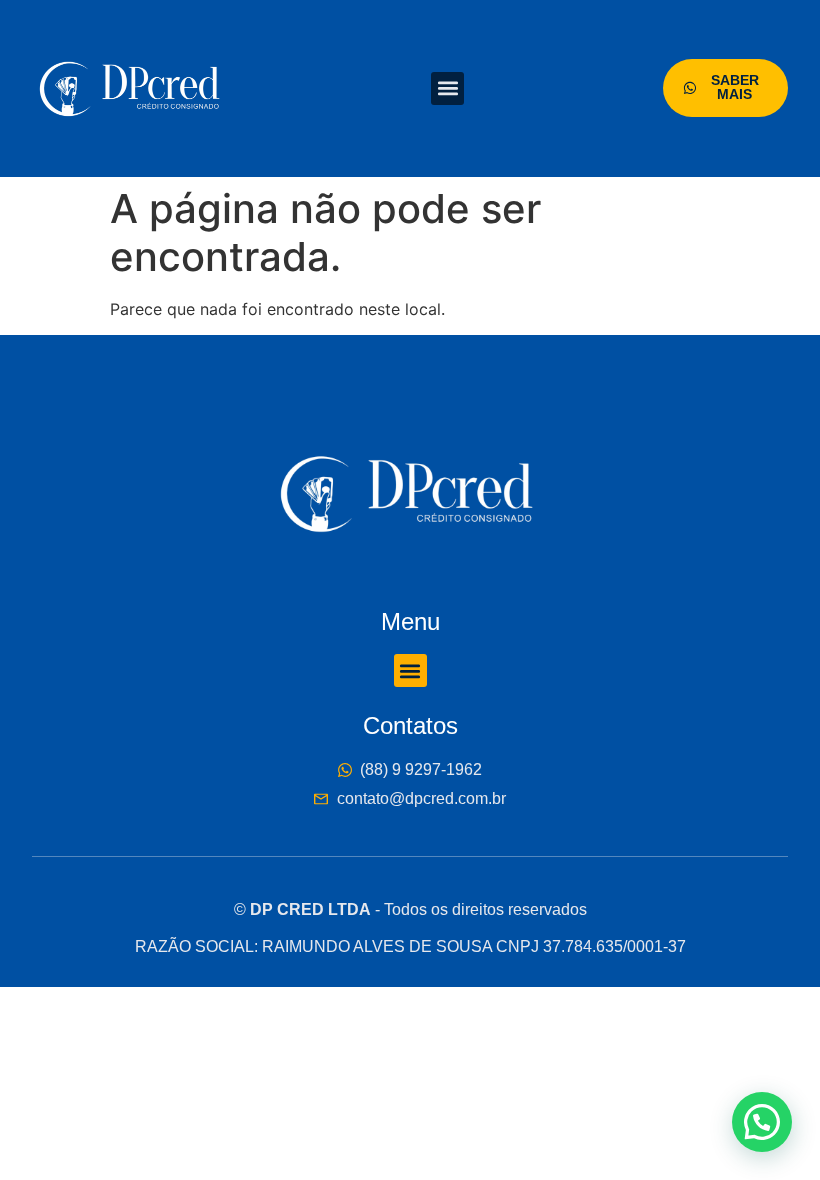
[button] (447, 88)
